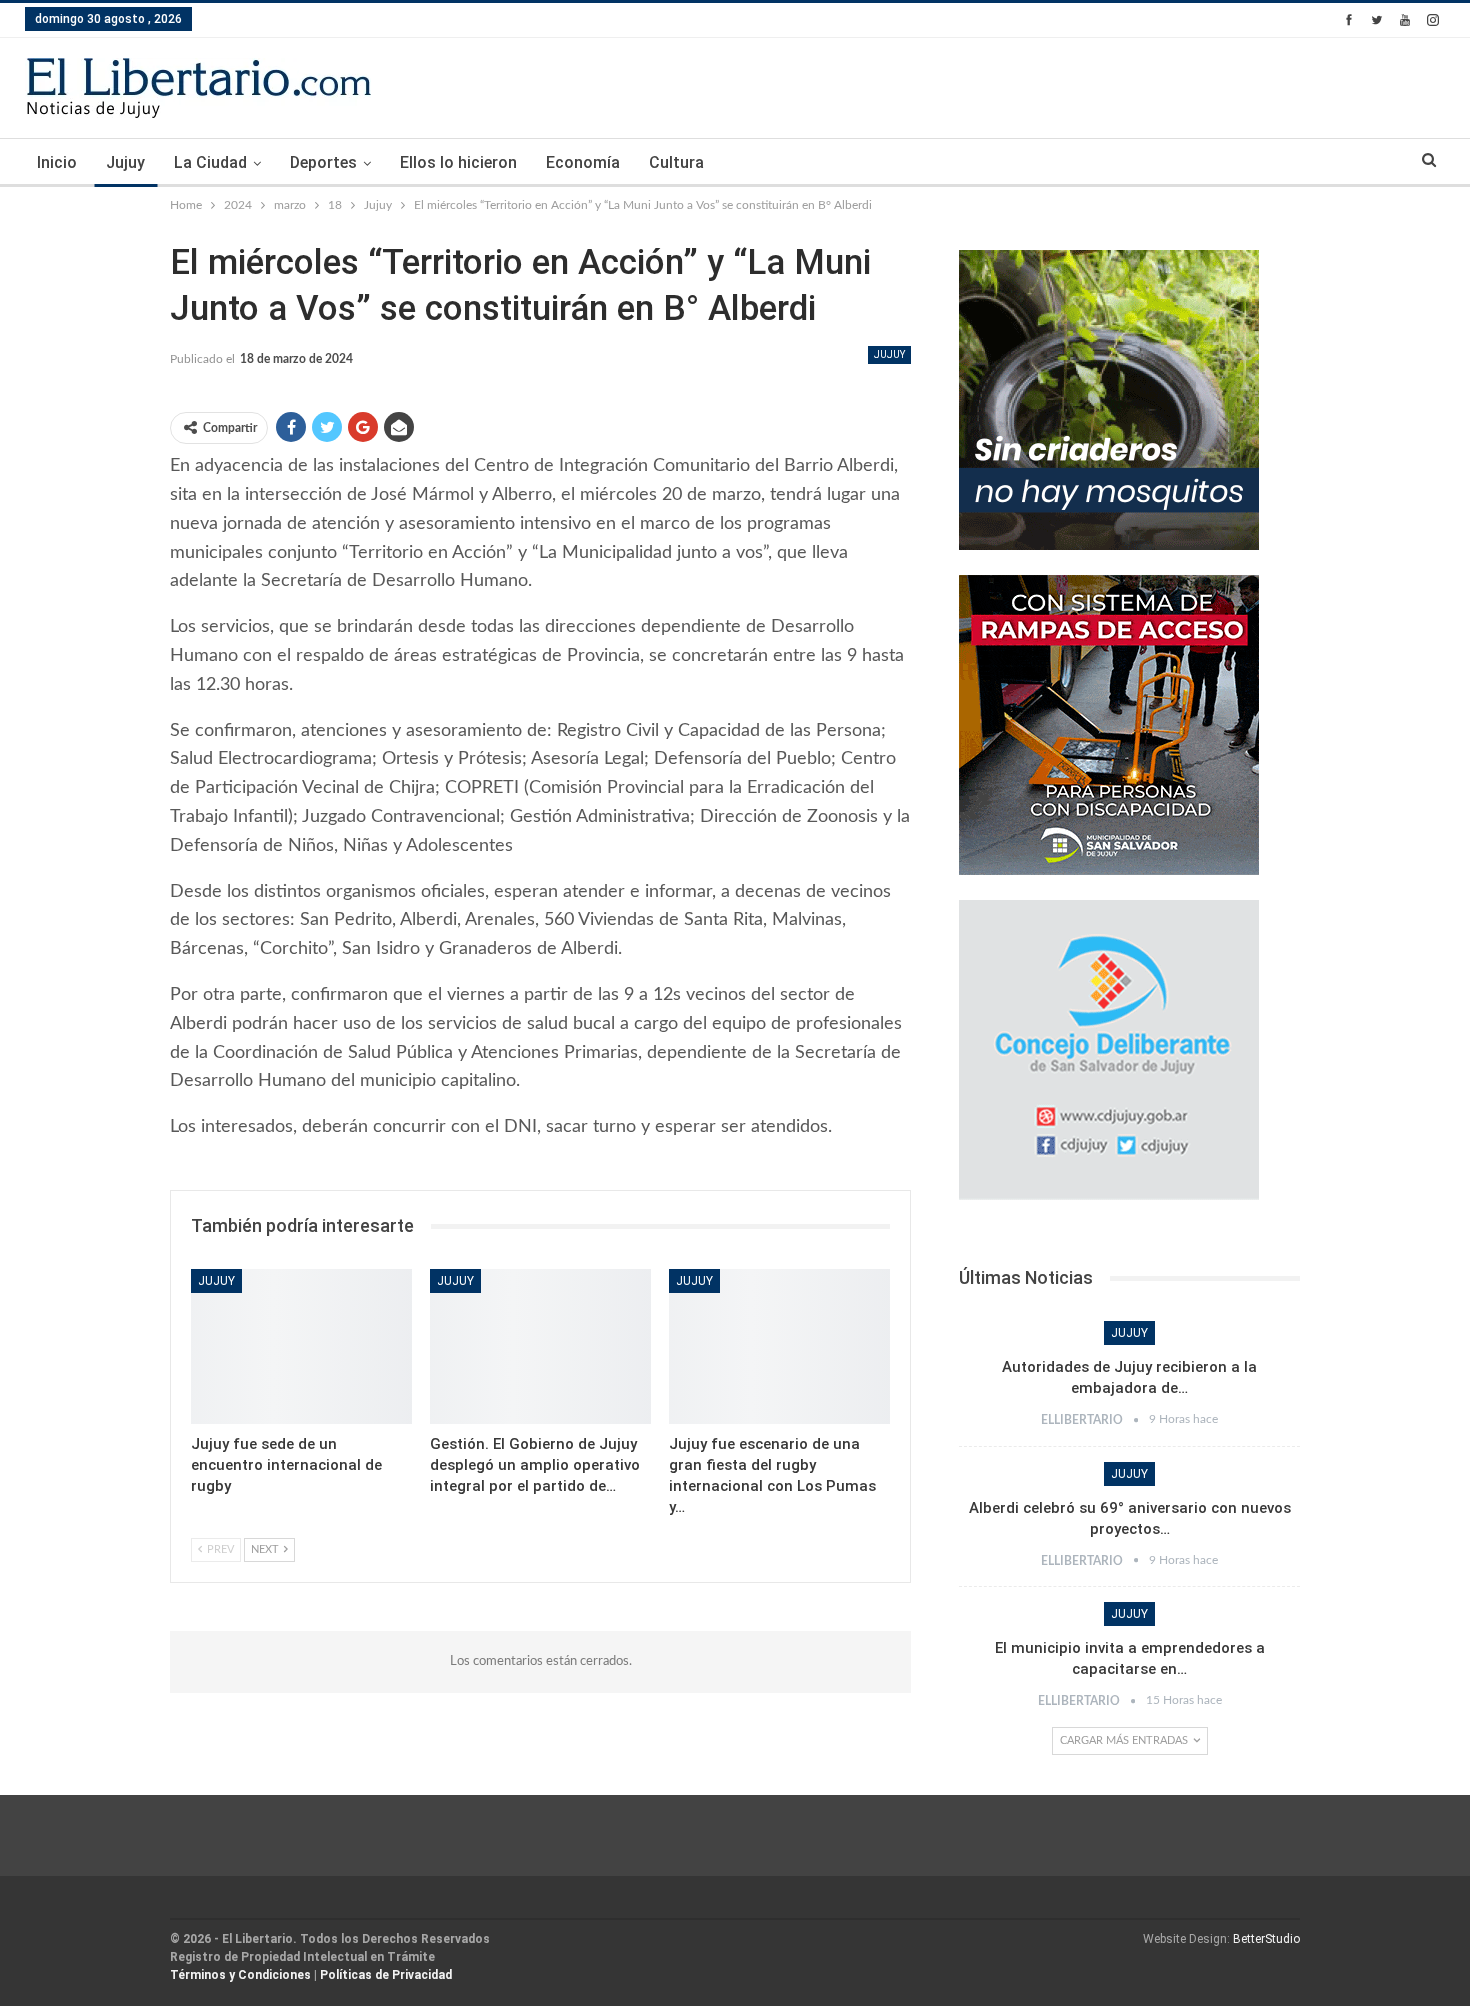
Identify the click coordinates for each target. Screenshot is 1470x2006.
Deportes (323, 162)
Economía (583, 162)
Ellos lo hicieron (458, 162)
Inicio (57, 162)
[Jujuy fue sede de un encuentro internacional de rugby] (301, 1346)
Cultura (676, 162)
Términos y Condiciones (240, 1975)
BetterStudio (1266, 1939)
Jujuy (125, 162)
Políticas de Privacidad (386, 1975)
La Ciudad (210, 162)
